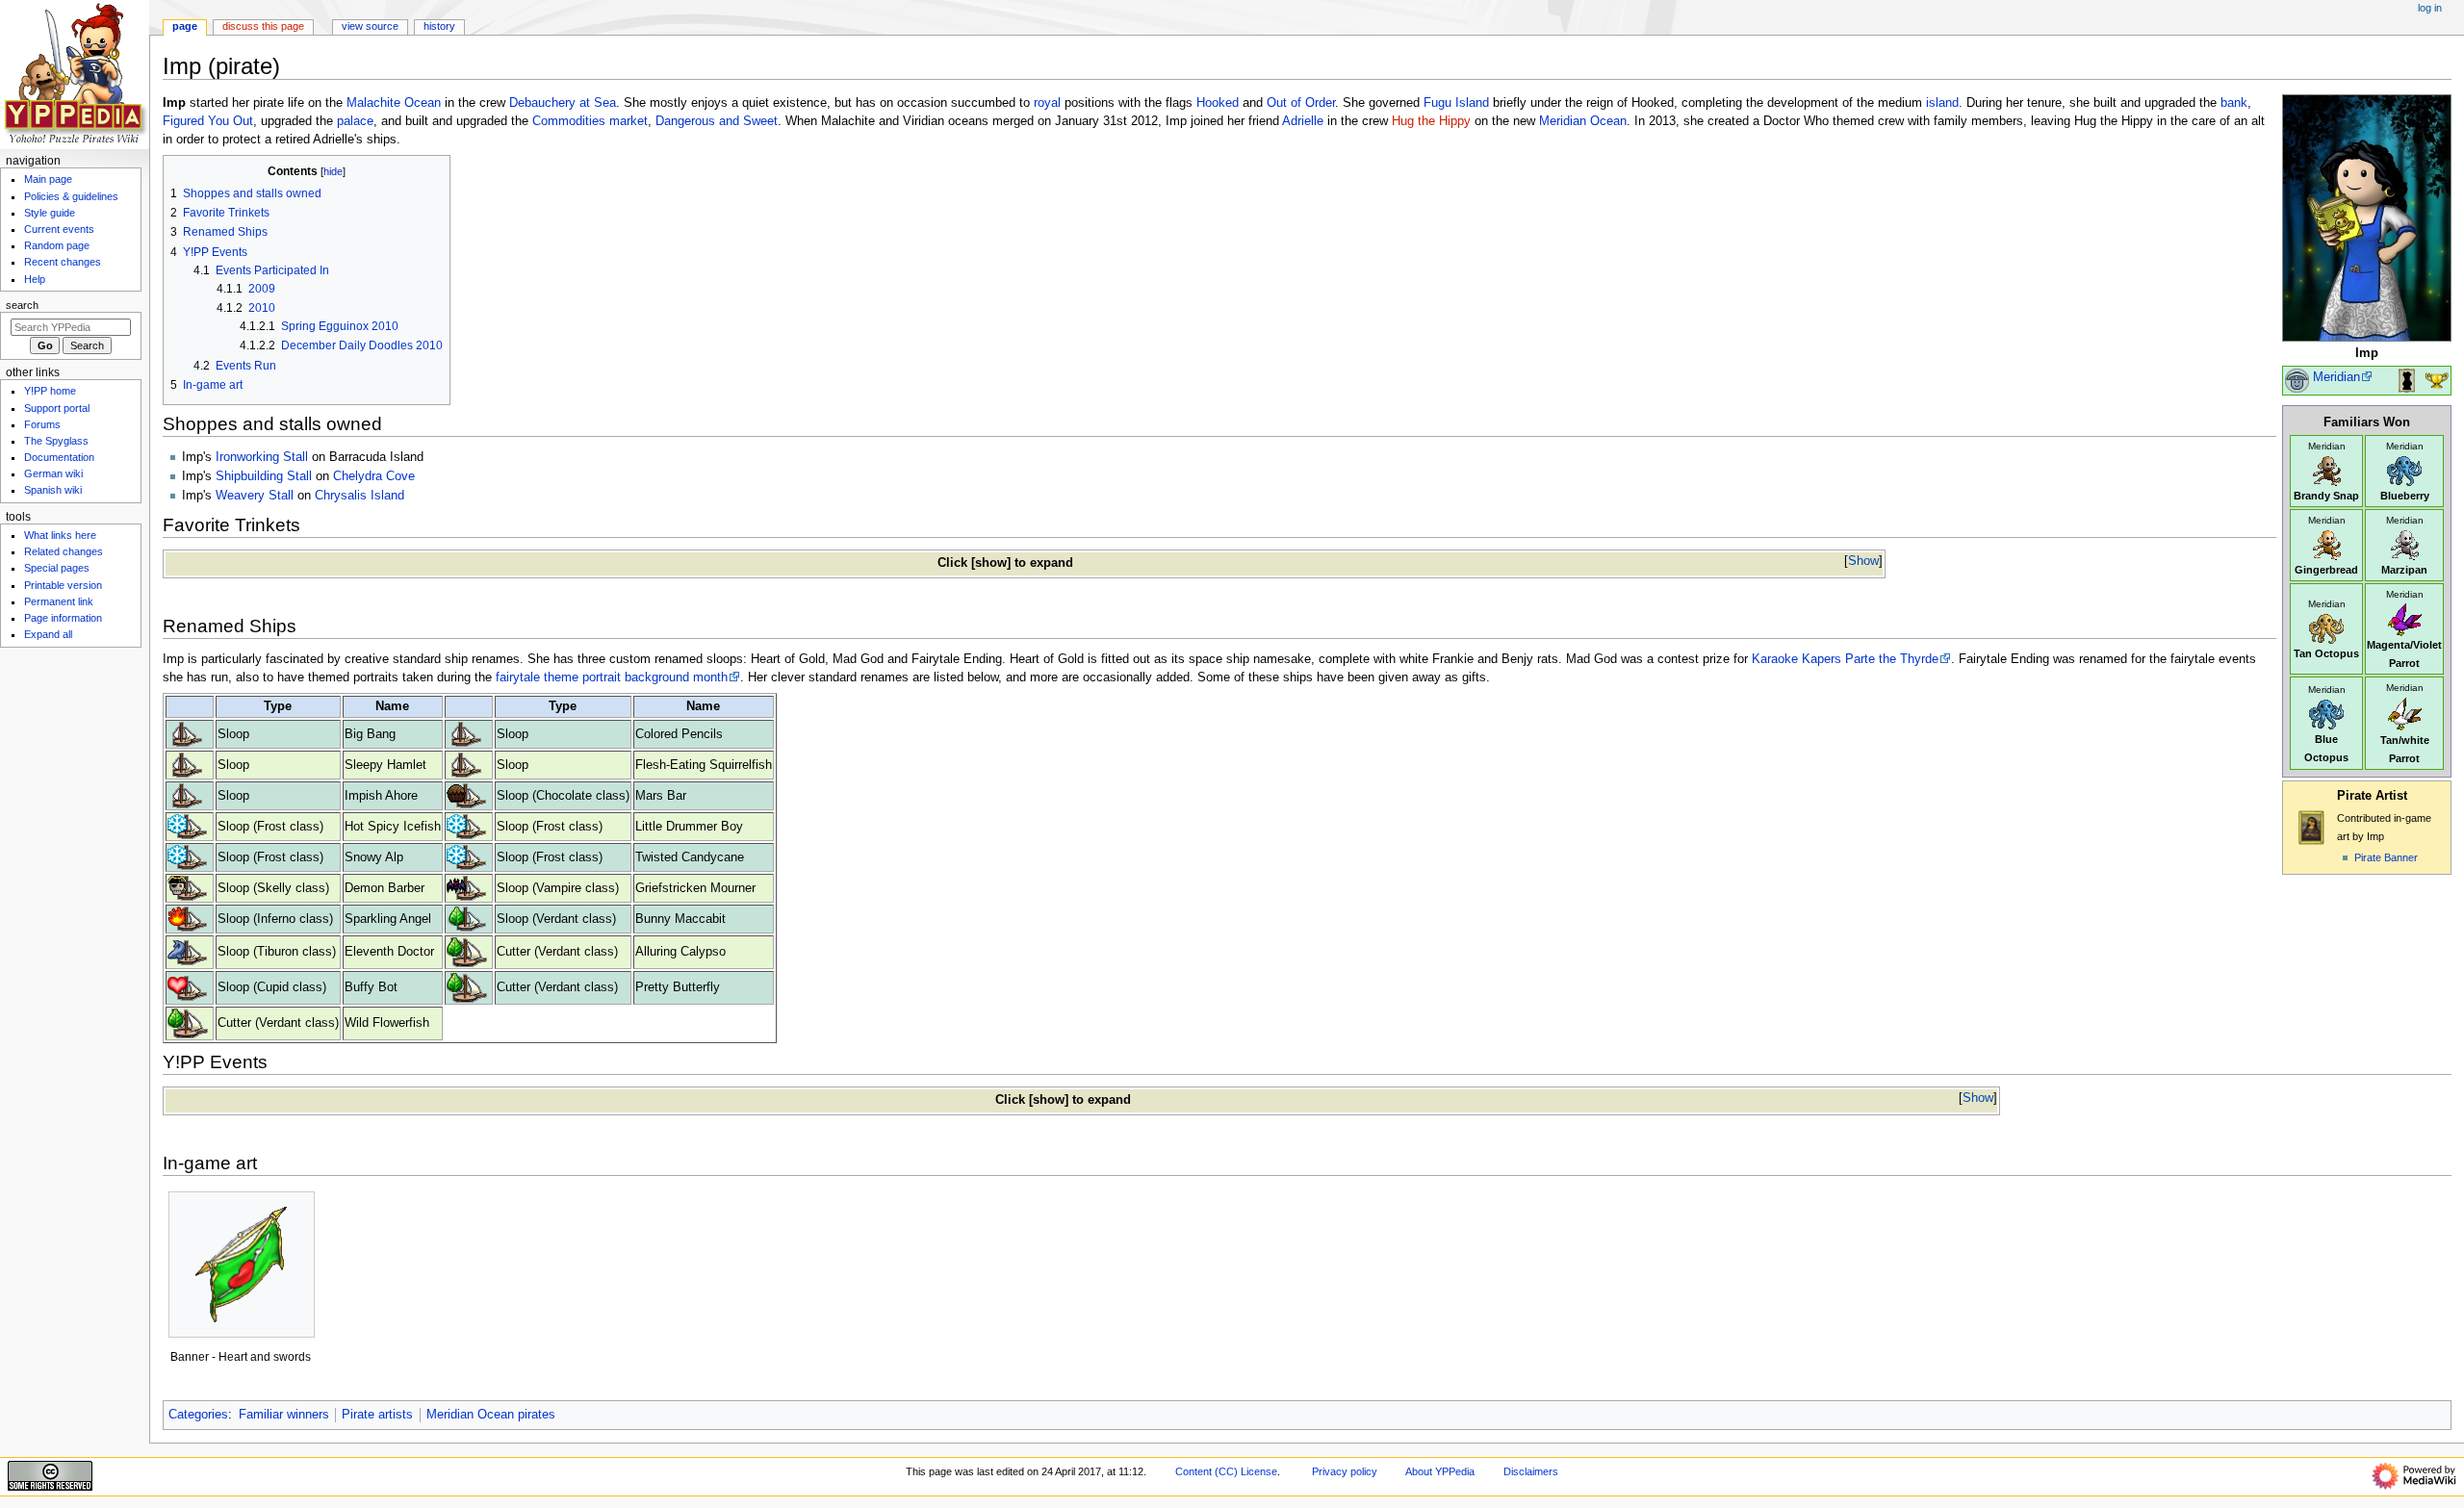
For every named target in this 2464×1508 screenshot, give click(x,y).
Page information (63, 618)
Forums (42, 424)
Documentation (59, 457)
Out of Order (1301, 103)
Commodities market (590, 121)
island (1942, 103)
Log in (2430, 8)
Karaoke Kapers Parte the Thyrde (1845, 659)
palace (355, 121)
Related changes (64, 551)
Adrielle (1303, 121)
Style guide (50, 213)
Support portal (57, 408)
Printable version (63, 585)
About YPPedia (1440, 1471)
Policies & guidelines (71, 196)
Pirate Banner (2386, 857)
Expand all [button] (48, 634)
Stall (295, 457)
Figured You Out (208, 121)
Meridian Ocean (1583, 121)
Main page (48, 179)
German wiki (53, 473)
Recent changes (63, 262)
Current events (59, 229)
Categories (198, 1415)
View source (370, 26)
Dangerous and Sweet (717, 121)
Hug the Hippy (1431, 121)
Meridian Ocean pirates (491, 1415)
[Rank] (2297, 380)
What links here (60, 535)
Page (185, 26)
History (439, 26)
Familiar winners (284, 1415)
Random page (57, 245)
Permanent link (59, 601)
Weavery (240, 496)
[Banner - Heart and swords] (241, 1265)
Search (22, 305)
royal (1047, 103)
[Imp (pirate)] (2367, 217)
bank (2234, 103)
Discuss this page (263, 26)
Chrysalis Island (359, 496)
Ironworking (247, 457)
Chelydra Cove (374, 476)
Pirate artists (377, 1415)
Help (35, 279)
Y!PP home (50, 391)
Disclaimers (1531, 1471)
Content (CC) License (1226, 1471)
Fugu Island (1456, 103)
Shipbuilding (249, 476)
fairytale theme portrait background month (612, 677)
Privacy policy (1345, 1471)
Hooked (1218, 103)
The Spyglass (56, 441)
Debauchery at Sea (563, 103)
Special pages (57, 568)
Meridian (2336, 377)
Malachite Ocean (394, 103)
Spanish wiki (53, 490)
